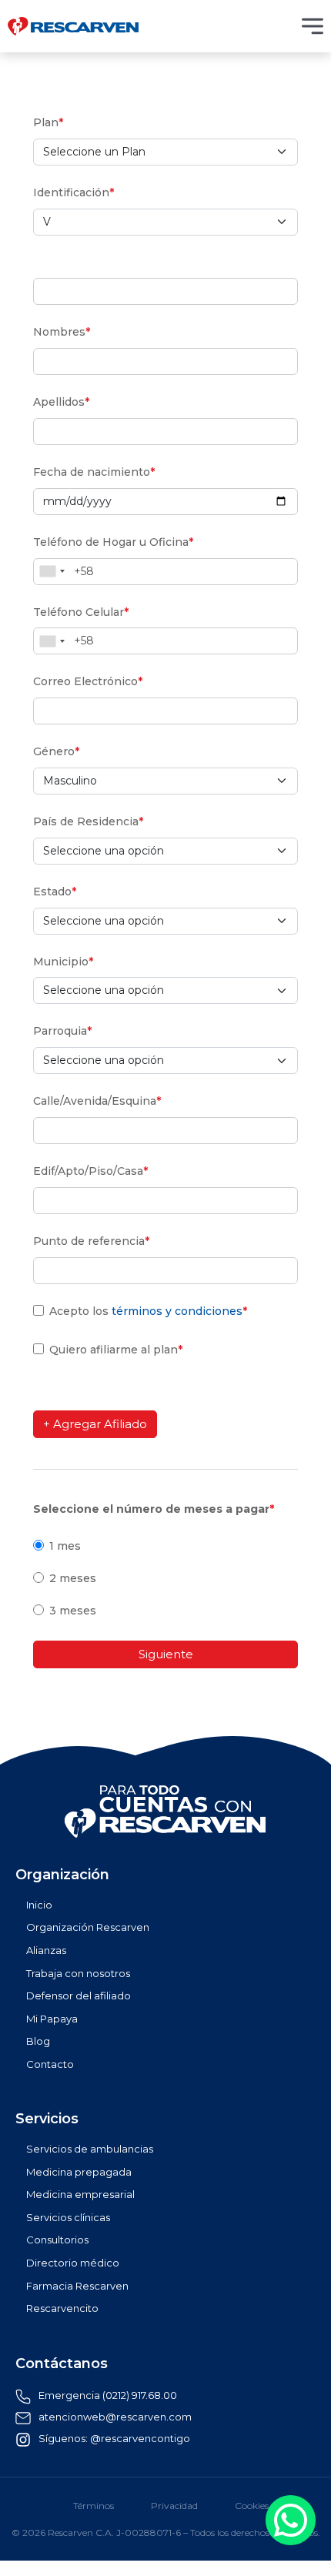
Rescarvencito (62, 2308)
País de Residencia (88, 821)
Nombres (62, 332)
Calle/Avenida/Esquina (97, 1101)
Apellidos (61, 402)
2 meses (73, 1578)
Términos (94, 2506)
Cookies (252, 2506)
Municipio (63, 962)
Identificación (74, 192)
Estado (55, 892)
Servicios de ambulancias (90, 2149)
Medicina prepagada (79, 2172)
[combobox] (52, 572)
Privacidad (174, 2506)
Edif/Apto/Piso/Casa (90, 1171)
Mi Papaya (52, 2019)
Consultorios (57, 2240)
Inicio (39, 1905)
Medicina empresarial (80, 2195)
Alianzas (46, 1950)
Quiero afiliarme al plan (116, 1350)
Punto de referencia (91, 1241)
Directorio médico (73, 2263)
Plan (48, 122)
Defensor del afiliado (79, 1996)
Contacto (50, 2064)
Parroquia (62, 1031)
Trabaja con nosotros (78, 1974)
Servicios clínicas (68, 2218)
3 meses (73, 1611)
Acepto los (148, 1311)
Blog (38, 2041)
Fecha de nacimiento (94, 472)
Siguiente (166, 1654)
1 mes (65, 1546)
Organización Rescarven (88, 1927)
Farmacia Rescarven (77, 2286)
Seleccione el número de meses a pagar (154, 1509)
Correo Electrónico (88, 681)
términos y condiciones (177, 1311)
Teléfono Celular (81, 612)
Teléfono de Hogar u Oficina (113, 542)
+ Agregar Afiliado (95, 1424)
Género (56, 751)
